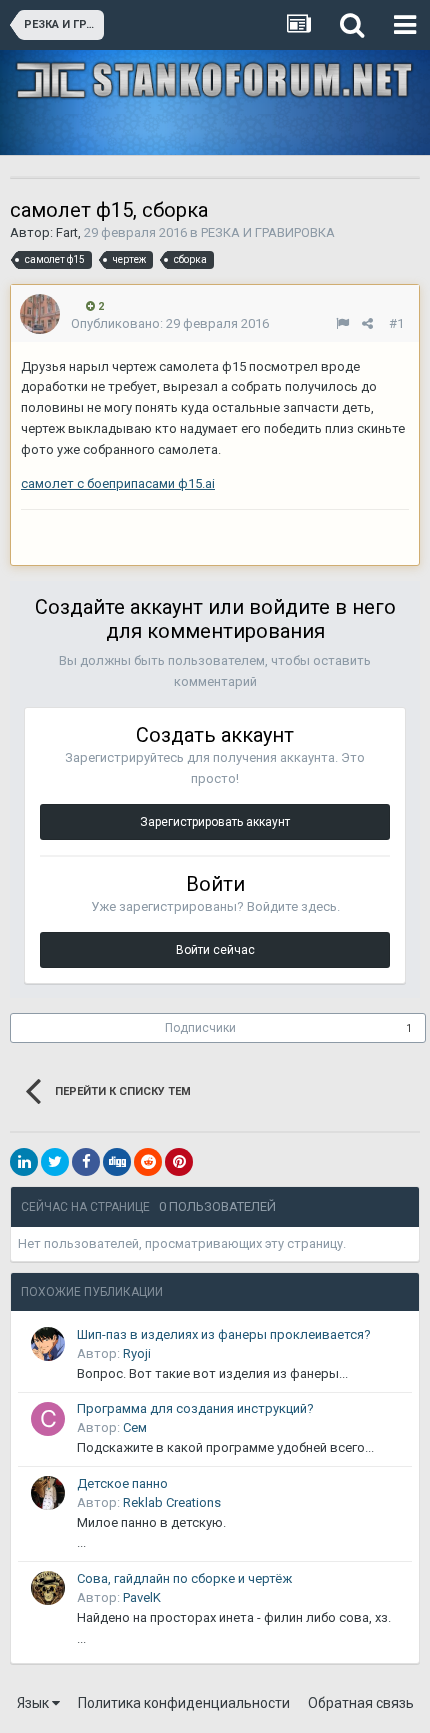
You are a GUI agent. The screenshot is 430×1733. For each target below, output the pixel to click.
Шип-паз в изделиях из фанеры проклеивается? (224, 1334)
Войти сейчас (215, 950)
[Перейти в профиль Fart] (40, 314)
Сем (135, 1427)
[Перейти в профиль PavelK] (48, 1588)
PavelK (142, 1597)
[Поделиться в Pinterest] (179, 1162)
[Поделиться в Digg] (117, 1162)
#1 (396, 323)
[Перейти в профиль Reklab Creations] (48, 1493)
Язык (34, 1703)
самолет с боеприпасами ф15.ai (118, 483)
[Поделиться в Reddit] (148, 1162)
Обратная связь (361, 1703)
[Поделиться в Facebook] (86, 1162)
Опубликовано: (170, 323)
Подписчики (200, 1028)
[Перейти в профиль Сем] (48, 1419)
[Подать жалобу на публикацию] (342, 323)
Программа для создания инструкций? (195, 1408)
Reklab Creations (172, 1502)
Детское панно (122, 1483)
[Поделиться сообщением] (367, 323)
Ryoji (137, 1353)
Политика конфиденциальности (184, 1703)
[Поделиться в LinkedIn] (24, 1162)
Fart (67, 232)
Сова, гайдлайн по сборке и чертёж (184, 1578)
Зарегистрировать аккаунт (215, 822)
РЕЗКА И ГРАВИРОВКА (268, 232)
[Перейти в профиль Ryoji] (48, 1344)
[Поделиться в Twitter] (55, 1162)
